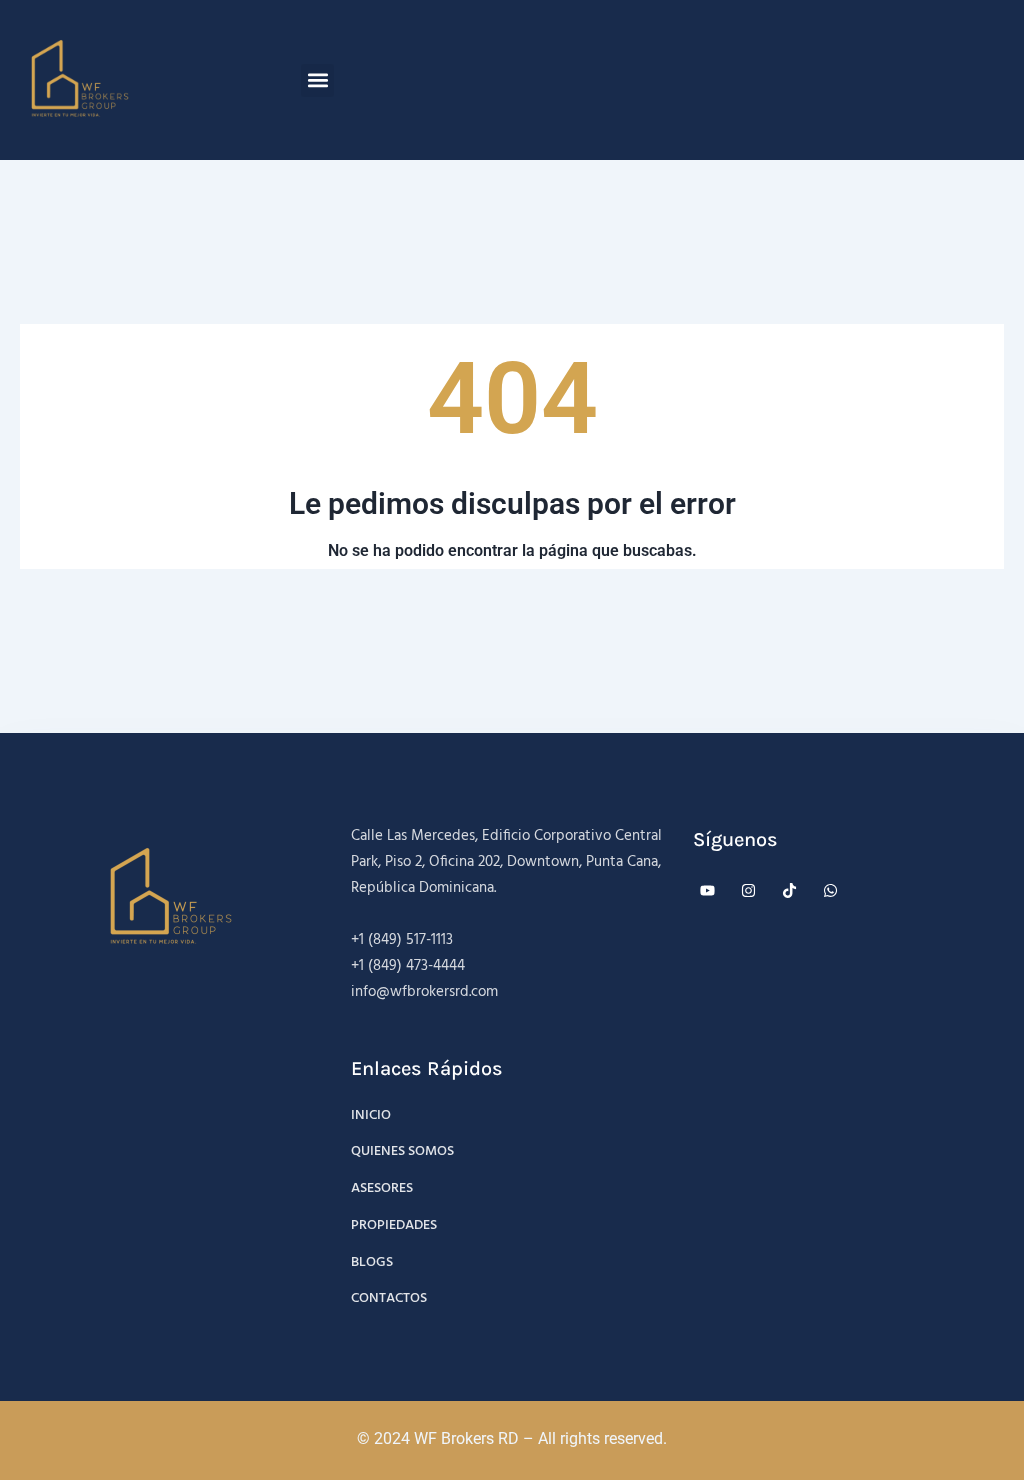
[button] (317, 80)
